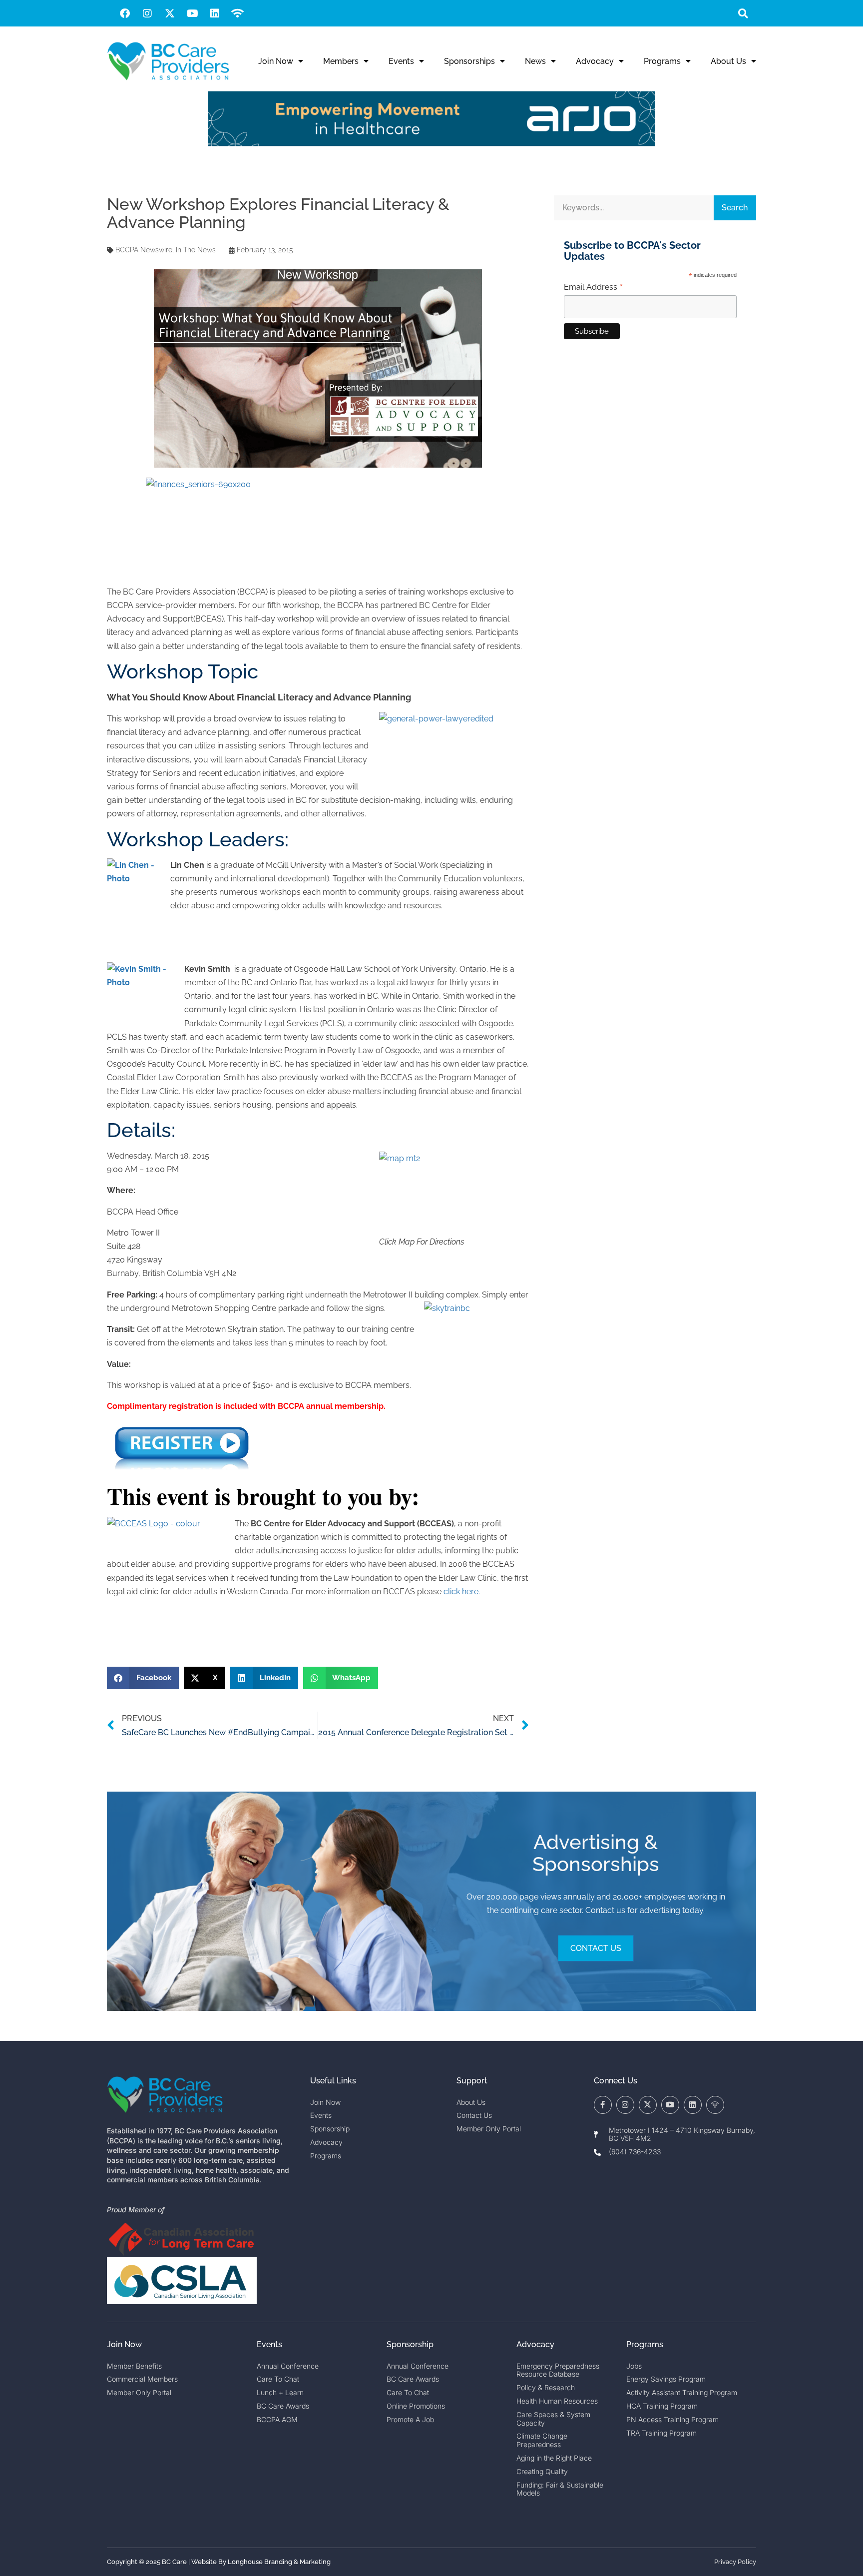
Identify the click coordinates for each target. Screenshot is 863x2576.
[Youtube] (192, 13)
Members (341, 61)
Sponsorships (469, 61)
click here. (462, 1592)
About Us (728, 61)
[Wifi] (237, 13)
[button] (743, 13)
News (535, 61)
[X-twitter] (170, 13)
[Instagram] (147, 13)
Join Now (276, 61)
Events (401, 61)
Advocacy (595, 61)
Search (735, 208)
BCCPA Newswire (144, 250)
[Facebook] (125, 13)
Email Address (594, 287)
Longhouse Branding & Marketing (279, 2562)
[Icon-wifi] (715, 2105)
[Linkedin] (215, 13)
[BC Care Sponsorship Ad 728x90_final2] (431, 144)
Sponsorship (410, 2344)
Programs (662, 61)
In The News (196, 250)
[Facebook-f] (603, 2105)
